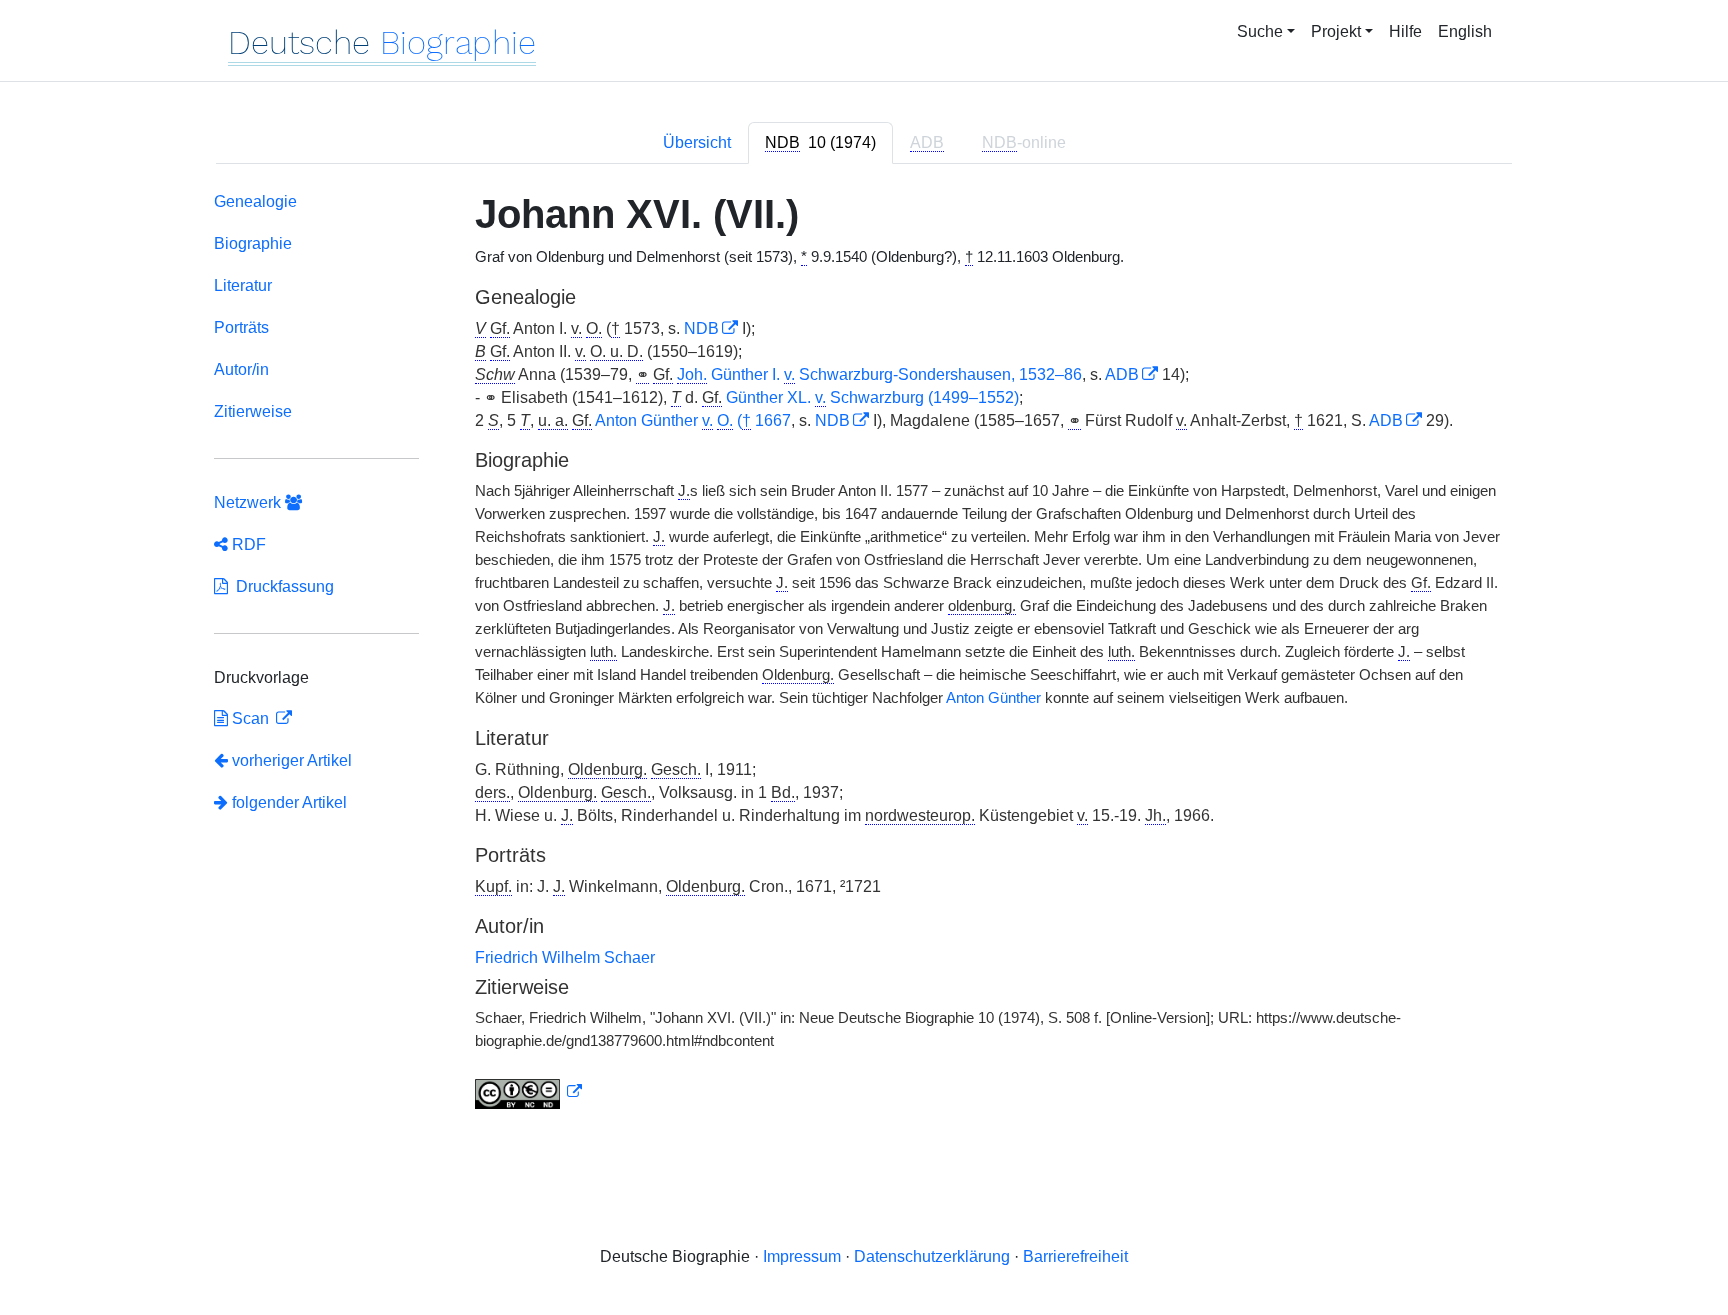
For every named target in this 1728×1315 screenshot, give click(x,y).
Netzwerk (249, 502)
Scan (250, 718)
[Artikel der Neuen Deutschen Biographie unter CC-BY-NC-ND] (529, 1092)
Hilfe (1405, 31)
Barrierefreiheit (1075, 1256)
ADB (1122, 374)
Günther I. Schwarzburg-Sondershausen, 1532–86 (879, 374)
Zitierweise (253, 411)
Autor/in (241, 369)
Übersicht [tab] (697, 142)
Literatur (243, 285)
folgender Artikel (287, 802)
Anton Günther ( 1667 (693, 420)
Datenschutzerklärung (932, 1256)
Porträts (241, 327)
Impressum (802, 1256)
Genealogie (255, 201)
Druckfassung (281, 586)
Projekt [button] (1336, 31)
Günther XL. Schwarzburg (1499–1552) (872, 397)
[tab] (820, 143)
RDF (247, 544)
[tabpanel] (864, 654)
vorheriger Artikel (292, 760)
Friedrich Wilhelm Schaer (565, 957)
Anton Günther (993, 698)
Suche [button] (1260, 31)
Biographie (253, 243)
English (1465, 31)
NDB (701, 328)
